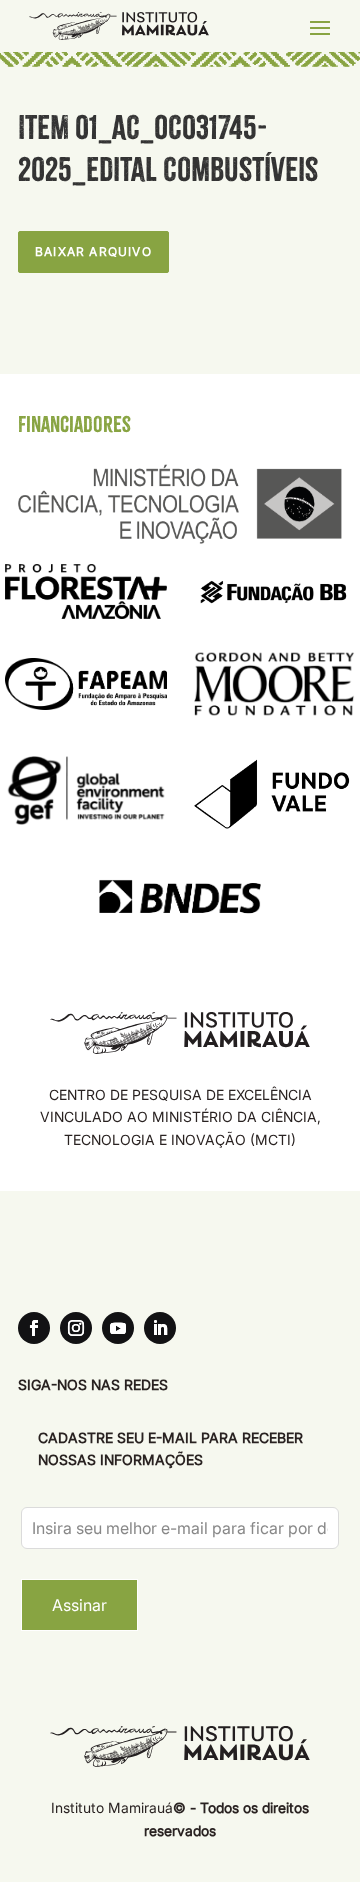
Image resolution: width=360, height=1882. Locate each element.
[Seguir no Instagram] (76, 1328)
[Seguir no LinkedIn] (160, 1328)
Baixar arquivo (93, 251)
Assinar (79, 1605)
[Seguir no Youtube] (118, 1328)
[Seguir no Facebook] (34, 1328)
